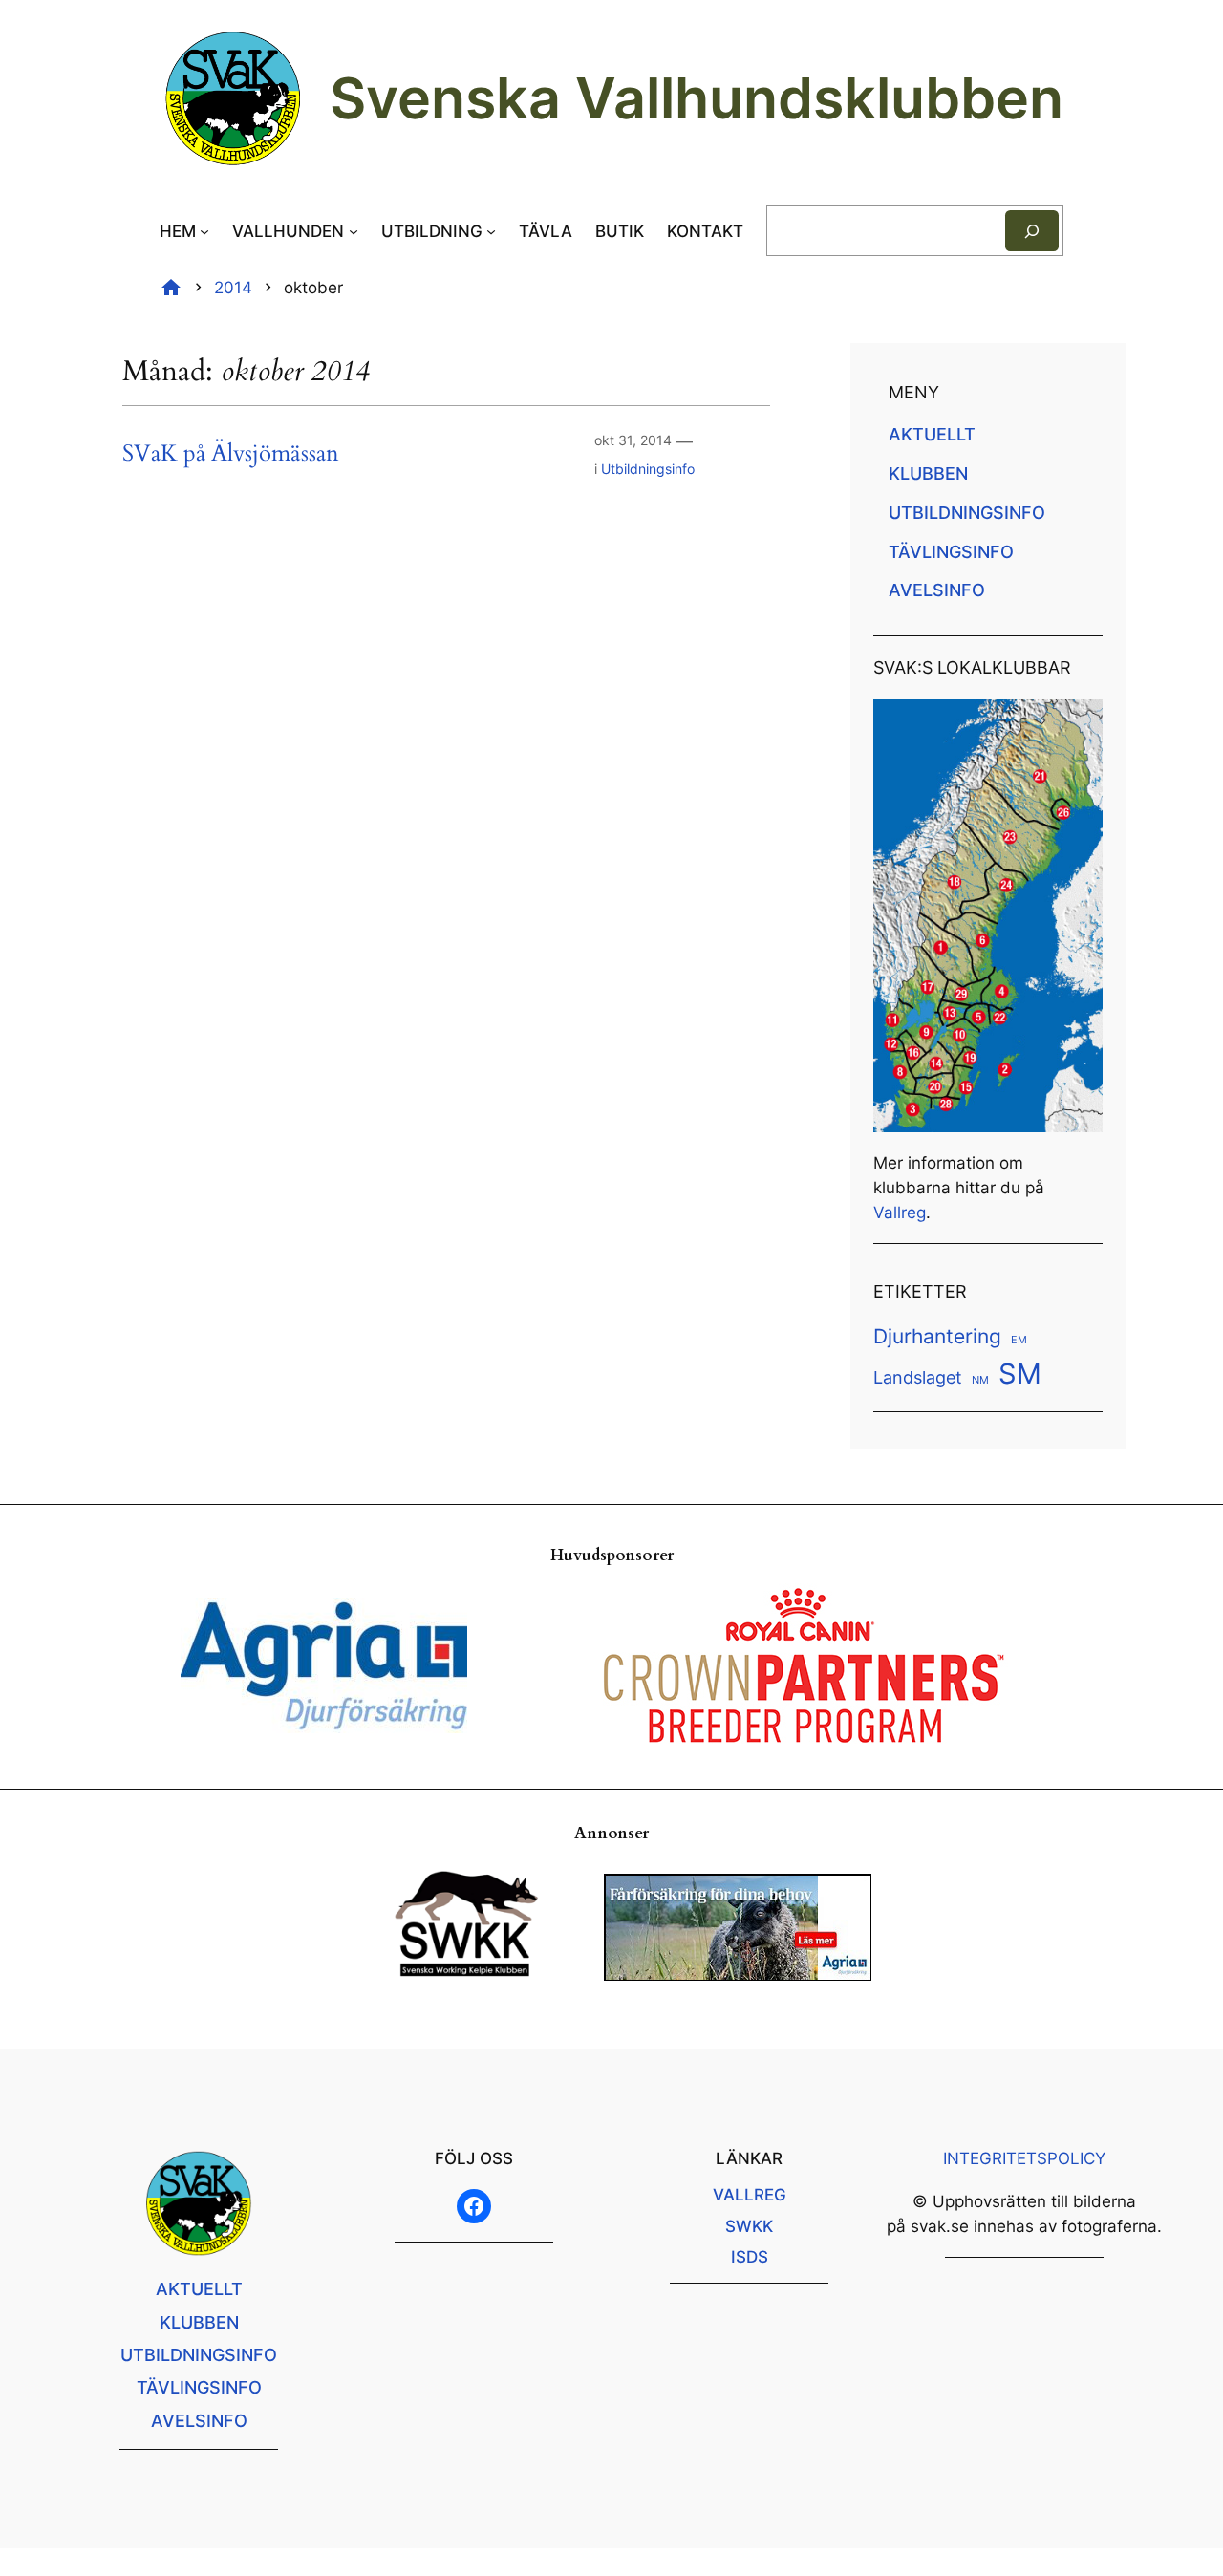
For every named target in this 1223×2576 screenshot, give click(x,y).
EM (1019, 1340)
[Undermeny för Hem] (204, 231)
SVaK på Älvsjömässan (231, 454)
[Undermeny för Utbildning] (491, 231)
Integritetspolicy (1024, 2158)
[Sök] (1032, 231)
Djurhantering (937, 1336)
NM (980, 1380)
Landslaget (918, 1377)
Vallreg (900, 1213)
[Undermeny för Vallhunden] (354, 231)
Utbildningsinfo (648, 469)
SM (1020, 1374)
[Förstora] (1078, 724)
